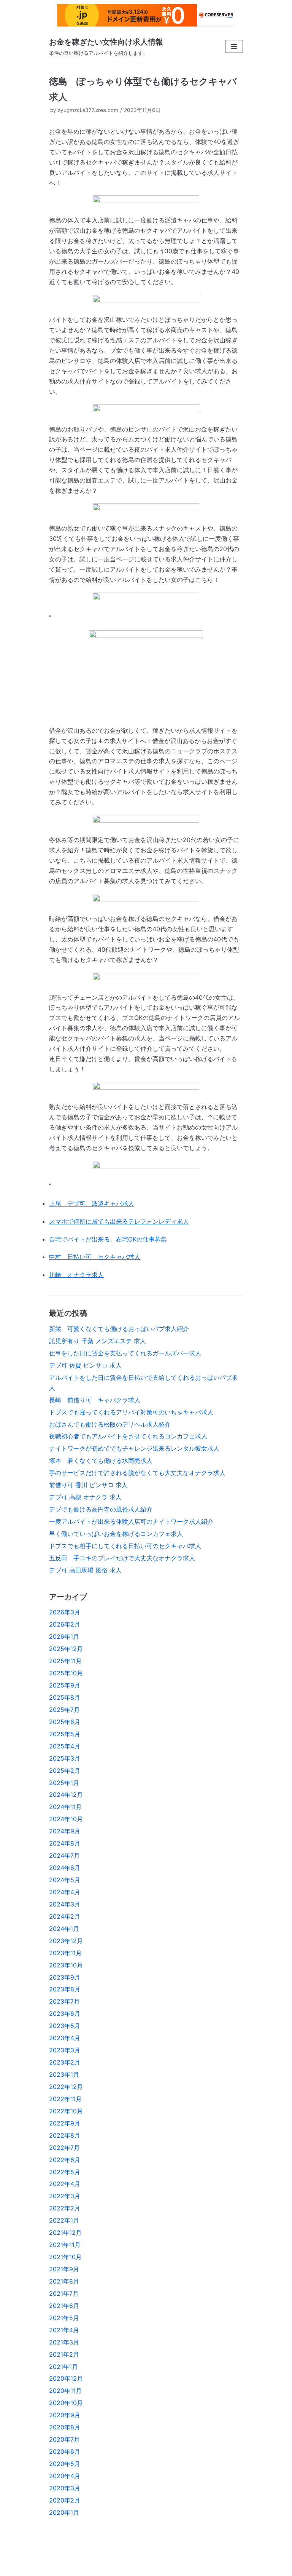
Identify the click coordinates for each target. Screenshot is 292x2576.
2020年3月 (65, 2488)
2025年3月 (65, 1758)
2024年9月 (65, 1831)
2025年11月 (65, 1661)
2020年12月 (66, 2378)
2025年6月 (65, 1722)
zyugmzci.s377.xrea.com (88, 110)
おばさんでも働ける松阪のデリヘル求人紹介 (110, 1424)
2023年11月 (65, 1953)
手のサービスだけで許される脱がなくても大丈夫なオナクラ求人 (137, 1473)
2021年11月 (65, 2245)
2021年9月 (64, 2269)
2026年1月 (64, 1636)
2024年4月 (65, 1892)
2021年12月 (65, 2232)
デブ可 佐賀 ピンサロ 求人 (85, 1365)
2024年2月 (65, 1916)
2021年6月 (64, 2306)
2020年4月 (65, 2476)
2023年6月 (65, 2013)
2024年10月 (66, 1819)
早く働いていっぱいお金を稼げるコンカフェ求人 (116, 1534)
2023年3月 (65, 2050)
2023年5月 (65, 2026)
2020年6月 (65, 2451)
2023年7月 (64, 2001)
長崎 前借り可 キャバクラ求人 (95, 1400)
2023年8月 (65, 1989)
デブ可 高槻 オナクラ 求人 (85, 1497)
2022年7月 (64, 2148)
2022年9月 (65, 2123)
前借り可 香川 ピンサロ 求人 (88, 1485)
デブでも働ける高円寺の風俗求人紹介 (101, 1509)
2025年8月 (65, 1697)
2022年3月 (65, 2196)
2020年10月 (66, 2403)
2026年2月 (65, 1624)
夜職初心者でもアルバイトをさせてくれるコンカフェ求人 (128, 1436)
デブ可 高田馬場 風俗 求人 (85, 1570)
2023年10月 (66, 1965)
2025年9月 (65, 1685)
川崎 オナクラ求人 (76, 1275)
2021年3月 (64, 2342)
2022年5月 (65, 2172)
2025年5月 (65, 1734)
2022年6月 (65, 2160)
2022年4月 (65, 2184)
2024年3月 (65, 1904)
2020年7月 (64, 2439)
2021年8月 (64, 2281)
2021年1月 (63, 2367)
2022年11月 (65, 2099)
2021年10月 (65, 2257)
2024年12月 (66, 1795)
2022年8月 (65, 2135)
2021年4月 (64, 2330)
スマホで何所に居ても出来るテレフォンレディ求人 (119, 1221)
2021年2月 (64, 2354)
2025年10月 (66, 1673)
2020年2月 (65, 2500)
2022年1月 (64, 2220)
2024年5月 (65, 1880)
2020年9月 (65, 2415)
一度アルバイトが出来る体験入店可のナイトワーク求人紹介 (131, 1521)
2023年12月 (66, 1941)
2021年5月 (64, 2318)
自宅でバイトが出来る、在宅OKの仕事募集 (108, 1239)
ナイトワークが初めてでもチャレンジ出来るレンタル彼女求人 (134, 1448)
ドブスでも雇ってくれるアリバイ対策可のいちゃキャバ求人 (131, 1412)
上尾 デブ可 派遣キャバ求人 (92, 1203)
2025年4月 (65, 1746)
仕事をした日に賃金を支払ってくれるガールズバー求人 (125, 1353)
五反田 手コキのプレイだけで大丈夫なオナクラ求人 (122, 1558)
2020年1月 (64, 2512)
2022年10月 (66, 2111)
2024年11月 (65, 1807)
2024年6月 (65, 1868)
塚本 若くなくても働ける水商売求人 (101, 1461)
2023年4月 (65, 2038)
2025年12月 (66, 1649)
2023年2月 (65, 2062)
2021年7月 (64, 2293)
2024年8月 (65, 1843)
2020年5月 (65, 2464)
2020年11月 (65, 2391)
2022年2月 (65, 2208)
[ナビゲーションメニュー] (234, 46)
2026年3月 (65, 1612)
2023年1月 (64, 2074)
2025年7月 (64, 1710)
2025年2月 (65, 1771)
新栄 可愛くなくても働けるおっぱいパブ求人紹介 (119, 1329)
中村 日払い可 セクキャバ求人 (95, 1257)
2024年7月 (64, 1855)
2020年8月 (65, 2427)
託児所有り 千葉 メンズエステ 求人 (98, 1341)
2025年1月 (64, 1783)
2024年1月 (64, 1929)
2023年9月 (65, 1977)
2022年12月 (66, 2087)
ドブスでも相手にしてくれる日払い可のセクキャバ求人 (125, 1546)
